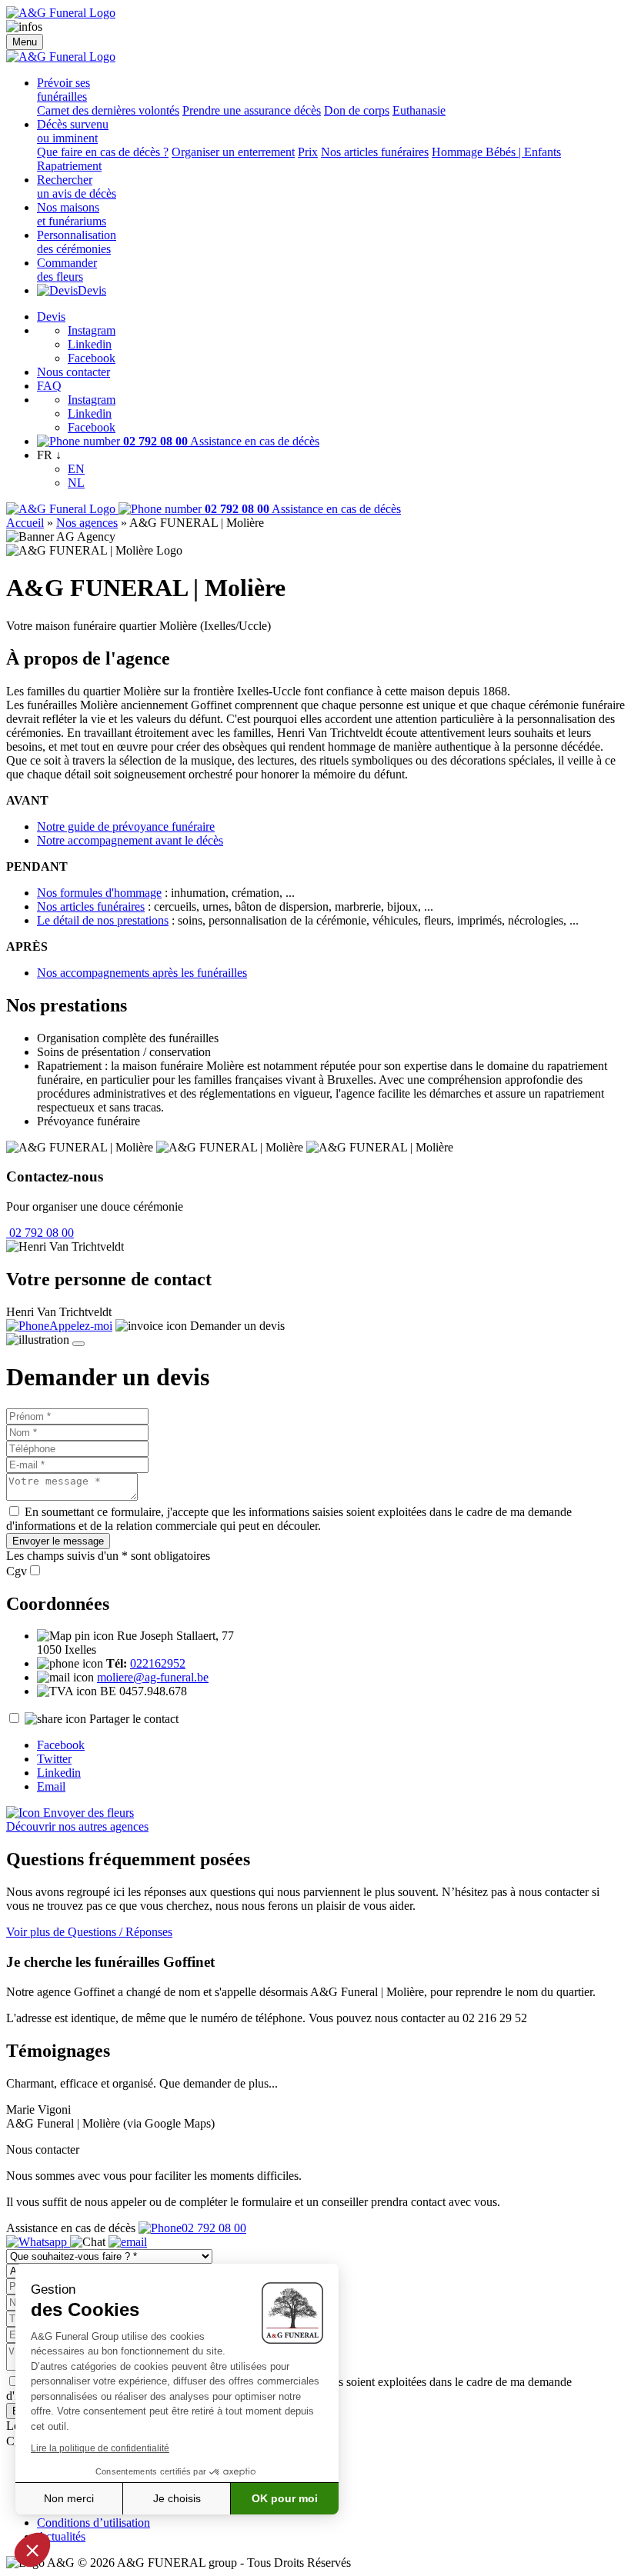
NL (76, 483)
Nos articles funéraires (375, 152)
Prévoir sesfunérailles (63, 90)
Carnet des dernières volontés (108, 110)
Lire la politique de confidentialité (100, 2448)
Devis (92, 290)
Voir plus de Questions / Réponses (89, 1932)
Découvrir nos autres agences (77, 1826)
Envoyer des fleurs (87, 1813)
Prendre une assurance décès (252, 110)
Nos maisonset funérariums (72, 214)
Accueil (25, 523)
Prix (308, 152)
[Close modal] (78, 1344)
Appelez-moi (81, 1326)
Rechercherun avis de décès (77, 187)
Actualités (61, 2536)
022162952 (158, 1663)
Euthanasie (419, 110)
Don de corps (357, 110)
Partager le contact (134, 1719)
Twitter (54, 1759)
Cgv (17, 1571)
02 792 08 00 (40, 1233)
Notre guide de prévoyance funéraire (126, 826)
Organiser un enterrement (233, 152)
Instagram (92, 330)
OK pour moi (285, 2498)
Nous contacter (73, 372)
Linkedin (90, 344)
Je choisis (177, 2498)
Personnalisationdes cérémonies (77, 242)
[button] (32, 2550)
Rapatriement (69, 166)
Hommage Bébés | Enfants (496, 152)
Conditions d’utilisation (93, 2523)
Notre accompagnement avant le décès (130, 840)
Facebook (92, 358)
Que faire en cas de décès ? (103, 152)
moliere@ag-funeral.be (153, 1677)
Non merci (69, 2498)
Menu (25, 42)
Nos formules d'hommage (99, 893)
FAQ (49, 386)
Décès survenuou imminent (73, 131)
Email (51, 1786)
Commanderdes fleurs (67, 270)
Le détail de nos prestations (103, 920)
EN (76, 469)
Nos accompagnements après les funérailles (142, 973)
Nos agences (87, 523)
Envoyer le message (58, 1541)
